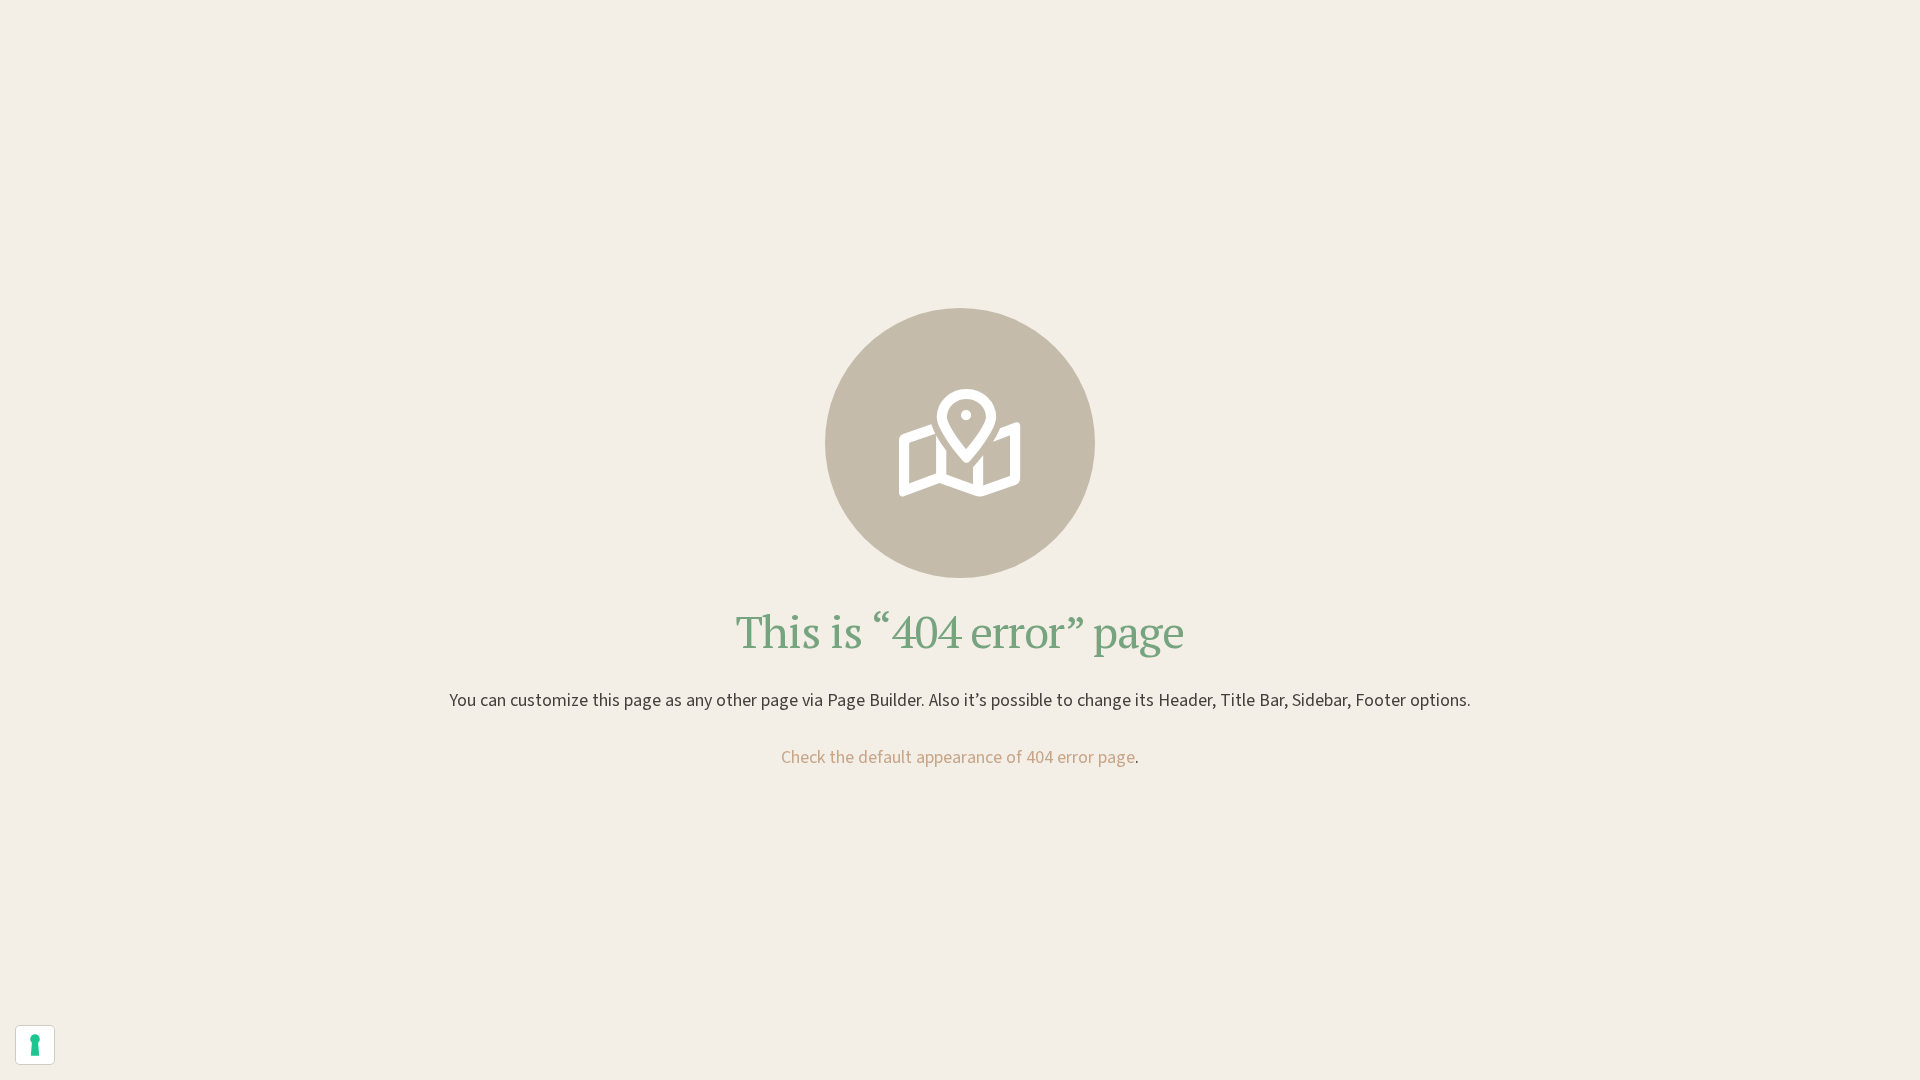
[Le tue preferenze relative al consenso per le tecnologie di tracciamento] (35, 1045)
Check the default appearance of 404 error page (958, 757)
